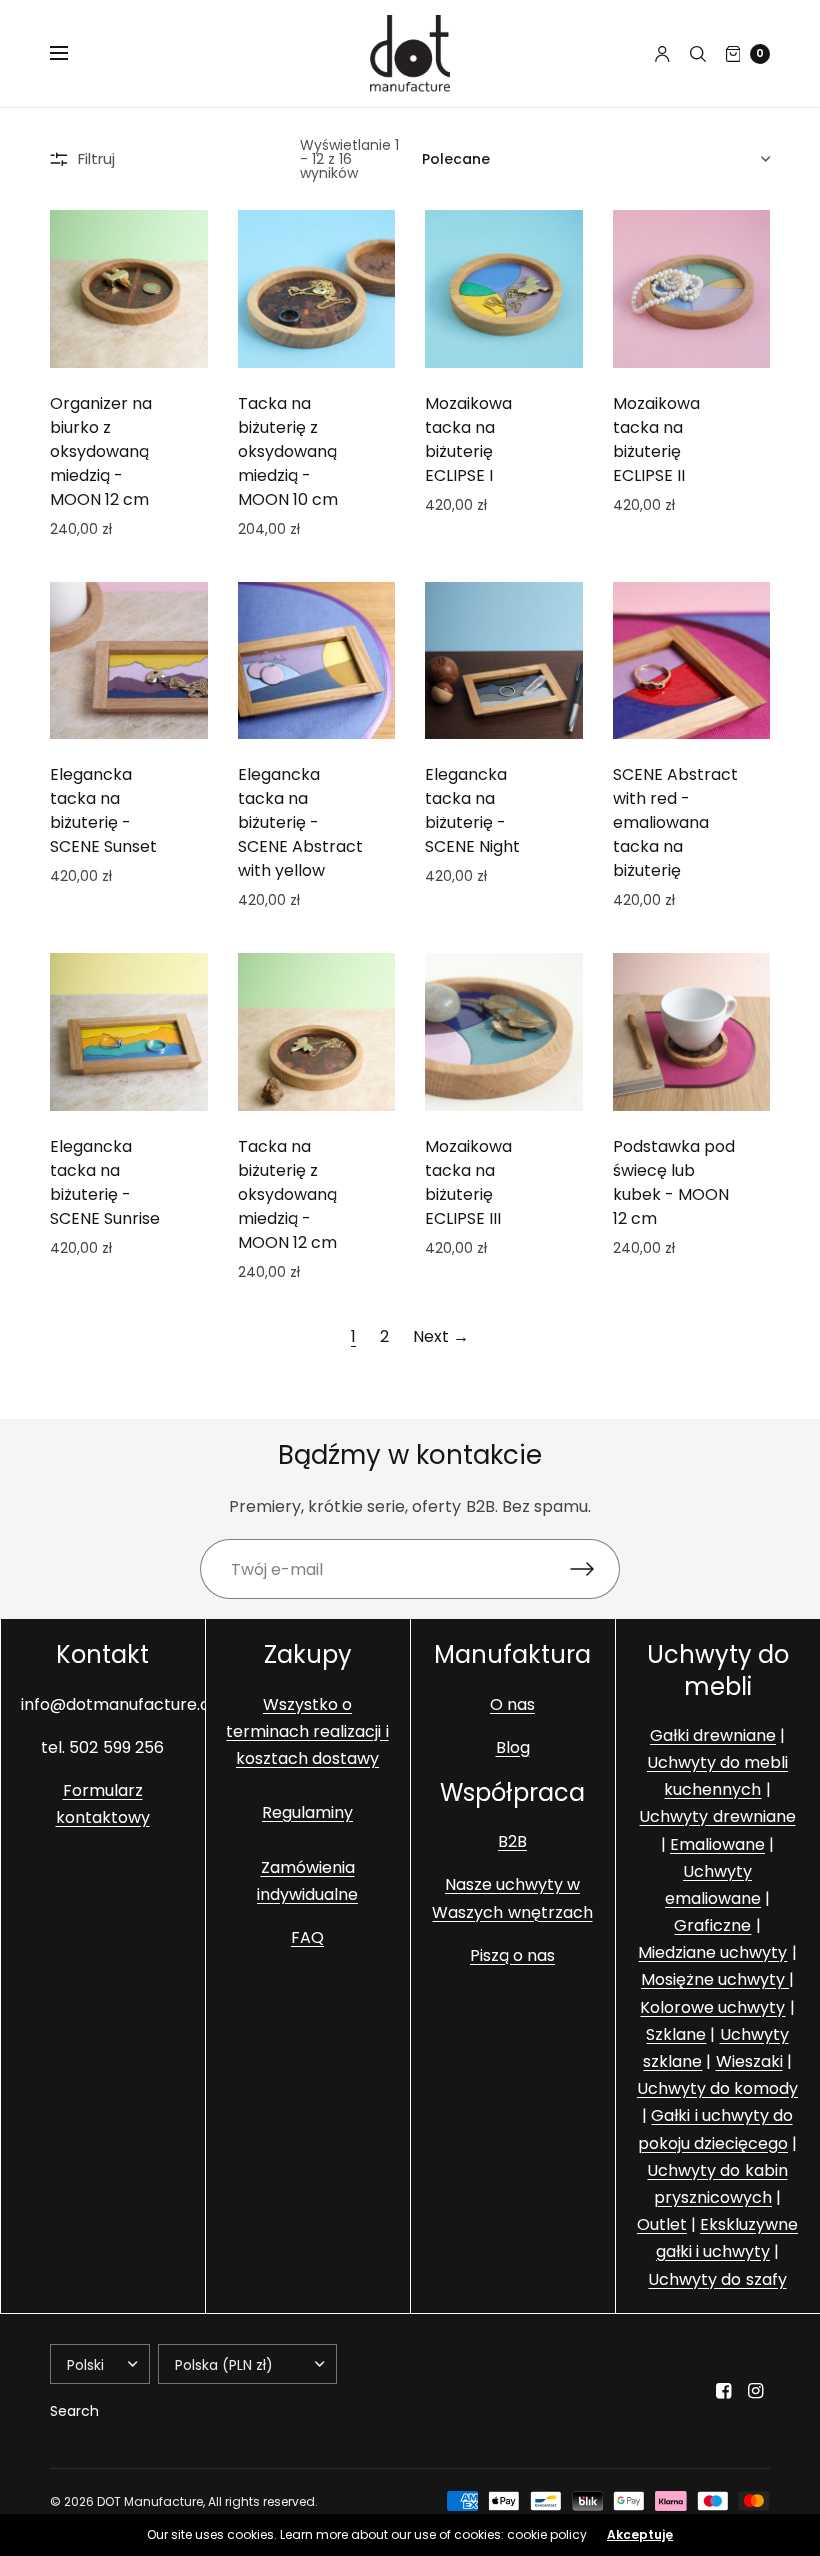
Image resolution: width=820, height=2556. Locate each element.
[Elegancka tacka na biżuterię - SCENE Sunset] (129, 661)
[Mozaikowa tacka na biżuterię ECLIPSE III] (504, 1032)
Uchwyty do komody (717, 2089)
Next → (441, 1336)
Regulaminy (307, 1813)
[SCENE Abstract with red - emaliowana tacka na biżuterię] (692, 661)
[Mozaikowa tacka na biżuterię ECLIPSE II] (692, 289)
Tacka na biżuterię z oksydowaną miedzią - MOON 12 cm (287, 1194)
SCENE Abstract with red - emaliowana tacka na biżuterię (675, 822)
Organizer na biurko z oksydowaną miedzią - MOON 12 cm (101, 451)
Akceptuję (640, 2535)
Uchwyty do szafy (717, 2279)
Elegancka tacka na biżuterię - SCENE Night (472, 810)
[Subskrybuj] (595, 1569)
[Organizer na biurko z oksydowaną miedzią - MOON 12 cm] (129, 289)
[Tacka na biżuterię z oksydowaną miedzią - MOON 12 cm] (317, 1032)
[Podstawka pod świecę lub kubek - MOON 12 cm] (692, 1032)
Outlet (662, 2225)
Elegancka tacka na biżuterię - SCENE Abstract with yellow (300, 822)
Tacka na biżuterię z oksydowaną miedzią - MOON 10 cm (288, 451)
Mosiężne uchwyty (715, 1980)
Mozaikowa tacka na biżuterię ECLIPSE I (468, 439)
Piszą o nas (512, 1955)
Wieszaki (749, 2062)
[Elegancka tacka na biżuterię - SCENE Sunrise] (129, 1032)
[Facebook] (724, 2391)
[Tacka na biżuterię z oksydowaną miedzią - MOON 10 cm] (317, 289)
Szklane (676, 2034)
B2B (512, 1842)
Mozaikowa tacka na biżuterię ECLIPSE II (656, 439)
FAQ (307, 1938)
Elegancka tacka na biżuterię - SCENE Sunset (103, 810)
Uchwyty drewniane (717, 1817)
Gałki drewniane (713, 1735)
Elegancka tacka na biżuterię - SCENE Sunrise (105, 1182)
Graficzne (712, 1926)
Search (74, 2411)
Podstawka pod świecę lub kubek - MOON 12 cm (674, 1182)
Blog (513, 1747)
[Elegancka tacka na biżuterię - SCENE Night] (504, 661)
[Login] (662, 54)
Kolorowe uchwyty (712, 2007)
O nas (512, 1704)
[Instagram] (756, 2391)
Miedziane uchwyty (712, 1953)
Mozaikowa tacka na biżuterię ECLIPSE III (468, 1182)
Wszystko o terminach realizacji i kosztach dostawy (307, 1731)
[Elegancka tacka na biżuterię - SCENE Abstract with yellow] (317, 661)
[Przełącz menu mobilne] (72, 54)
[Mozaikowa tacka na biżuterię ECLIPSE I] (504, 289)
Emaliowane (717, 1844)
